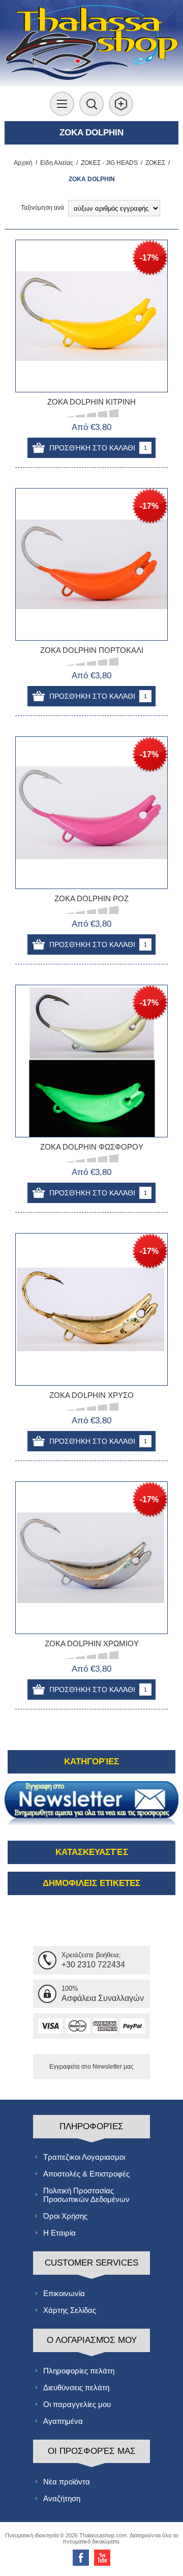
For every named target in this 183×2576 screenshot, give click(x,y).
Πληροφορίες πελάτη (79, 2371)
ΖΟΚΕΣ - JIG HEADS (109, 163)
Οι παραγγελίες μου (77, 2404)
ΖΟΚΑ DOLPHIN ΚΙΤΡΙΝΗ (91, 402)
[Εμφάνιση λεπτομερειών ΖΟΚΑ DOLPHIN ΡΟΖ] (91, 813)
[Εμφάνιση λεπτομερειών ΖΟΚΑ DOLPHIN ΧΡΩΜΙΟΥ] (91, 1558)
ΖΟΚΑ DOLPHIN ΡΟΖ (91, 898)
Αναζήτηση (62, 2498)
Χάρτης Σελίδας (70, 2310)
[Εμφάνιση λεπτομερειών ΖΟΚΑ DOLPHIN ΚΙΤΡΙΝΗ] (91, 316)
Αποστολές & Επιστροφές (86, 2174)
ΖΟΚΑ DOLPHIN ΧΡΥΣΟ (91, 1395)
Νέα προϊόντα (67, 2482)
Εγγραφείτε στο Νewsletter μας (91, 2067)
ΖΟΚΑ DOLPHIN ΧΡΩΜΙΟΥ (92, 1643)
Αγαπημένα (63, 2421)
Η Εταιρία (59, 2233)
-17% (149, 258)
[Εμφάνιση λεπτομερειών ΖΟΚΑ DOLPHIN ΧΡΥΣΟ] (91, 1309)
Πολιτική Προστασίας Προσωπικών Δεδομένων (86, 2195)
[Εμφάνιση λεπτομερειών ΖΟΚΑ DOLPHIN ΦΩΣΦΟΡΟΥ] (91, 1061)
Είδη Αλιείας (57, 163)
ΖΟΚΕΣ (155, 163)
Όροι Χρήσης (65, 2216)
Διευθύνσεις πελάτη (76, 2387)
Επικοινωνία (64, 2293)
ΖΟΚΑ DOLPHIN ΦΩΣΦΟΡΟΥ (92, 1147)
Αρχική (23, 163)
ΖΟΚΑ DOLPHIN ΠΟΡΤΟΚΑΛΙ (92, 650)
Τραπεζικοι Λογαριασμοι (84, 2157)
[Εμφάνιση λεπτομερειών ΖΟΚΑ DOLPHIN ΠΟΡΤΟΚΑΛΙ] (91, 564)
